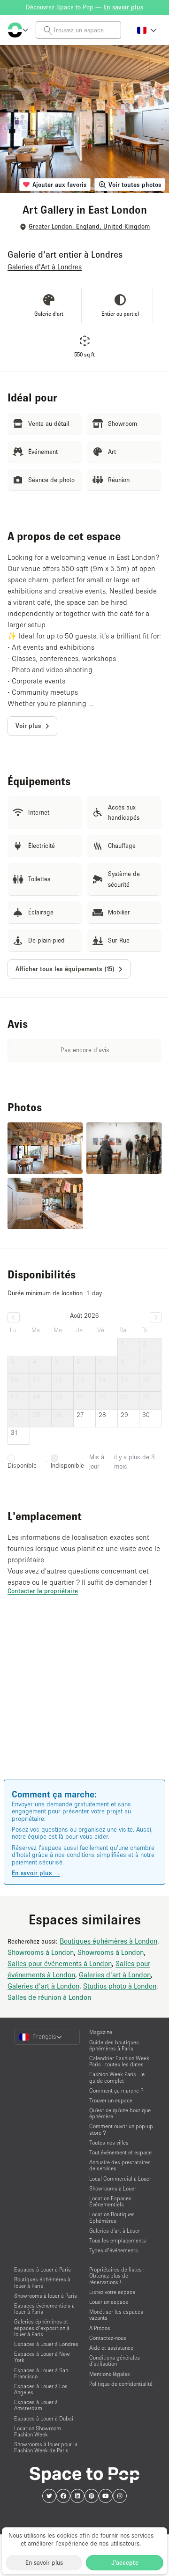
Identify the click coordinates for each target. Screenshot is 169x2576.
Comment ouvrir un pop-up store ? (121, 2129)
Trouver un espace (111, 2100)
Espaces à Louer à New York (42, 2357)
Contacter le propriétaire (43, 1591)
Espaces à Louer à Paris (42, 2269)
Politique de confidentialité (121, 2384)
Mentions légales (110, 2374)
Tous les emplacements (118, 2240)
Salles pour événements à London (60, 1963)
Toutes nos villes (109, 2142)
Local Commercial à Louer (120, 2179)
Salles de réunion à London (49, 1997)
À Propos (100, 2328)
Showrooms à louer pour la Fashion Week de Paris (46, 2447)
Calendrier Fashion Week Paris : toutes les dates (119, 2061)
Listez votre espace (112, 2292)
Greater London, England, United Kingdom (89, 226)
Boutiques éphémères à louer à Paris (42, 2282)
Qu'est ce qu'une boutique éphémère (120, 2113)
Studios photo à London (120, 1986)
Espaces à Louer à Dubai (44, 2418)
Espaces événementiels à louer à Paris (44, 2309)
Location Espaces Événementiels (110, 2201)
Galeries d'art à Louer (115, 2231)
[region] (84, 1701)
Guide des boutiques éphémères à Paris (114, 2045)
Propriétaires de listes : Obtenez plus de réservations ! (117, 2275)
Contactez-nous (108, 2338)
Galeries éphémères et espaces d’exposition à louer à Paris (42, 2327)
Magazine (101, 2032)
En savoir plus (44, 2562)
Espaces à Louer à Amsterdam (36, 2405)
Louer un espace (109, 2302)
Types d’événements (114, 2250)
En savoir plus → (36, 1873)
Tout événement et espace (120, 2152)
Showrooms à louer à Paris (46, 2296)
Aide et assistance (111, 2348)
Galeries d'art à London (115, 1975)
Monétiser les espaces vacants (116, 2315)
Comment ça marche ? (116, 2090)
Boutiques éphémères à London (108, 1941)
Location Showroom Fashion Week (38, 2431)
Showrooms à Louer (113, 2188)
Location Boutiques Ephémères (112, 2217)
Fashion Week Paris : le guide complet (117, 2077)
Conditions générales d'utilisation (115, 2361)
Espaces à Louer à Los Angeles (41, 2389)
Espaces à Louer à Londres (46, 2344)
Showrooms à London (41, 1952)
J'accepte (125, 2562)
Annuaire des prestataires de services (120, 2165)
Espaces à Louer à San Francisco (41, 2373)
